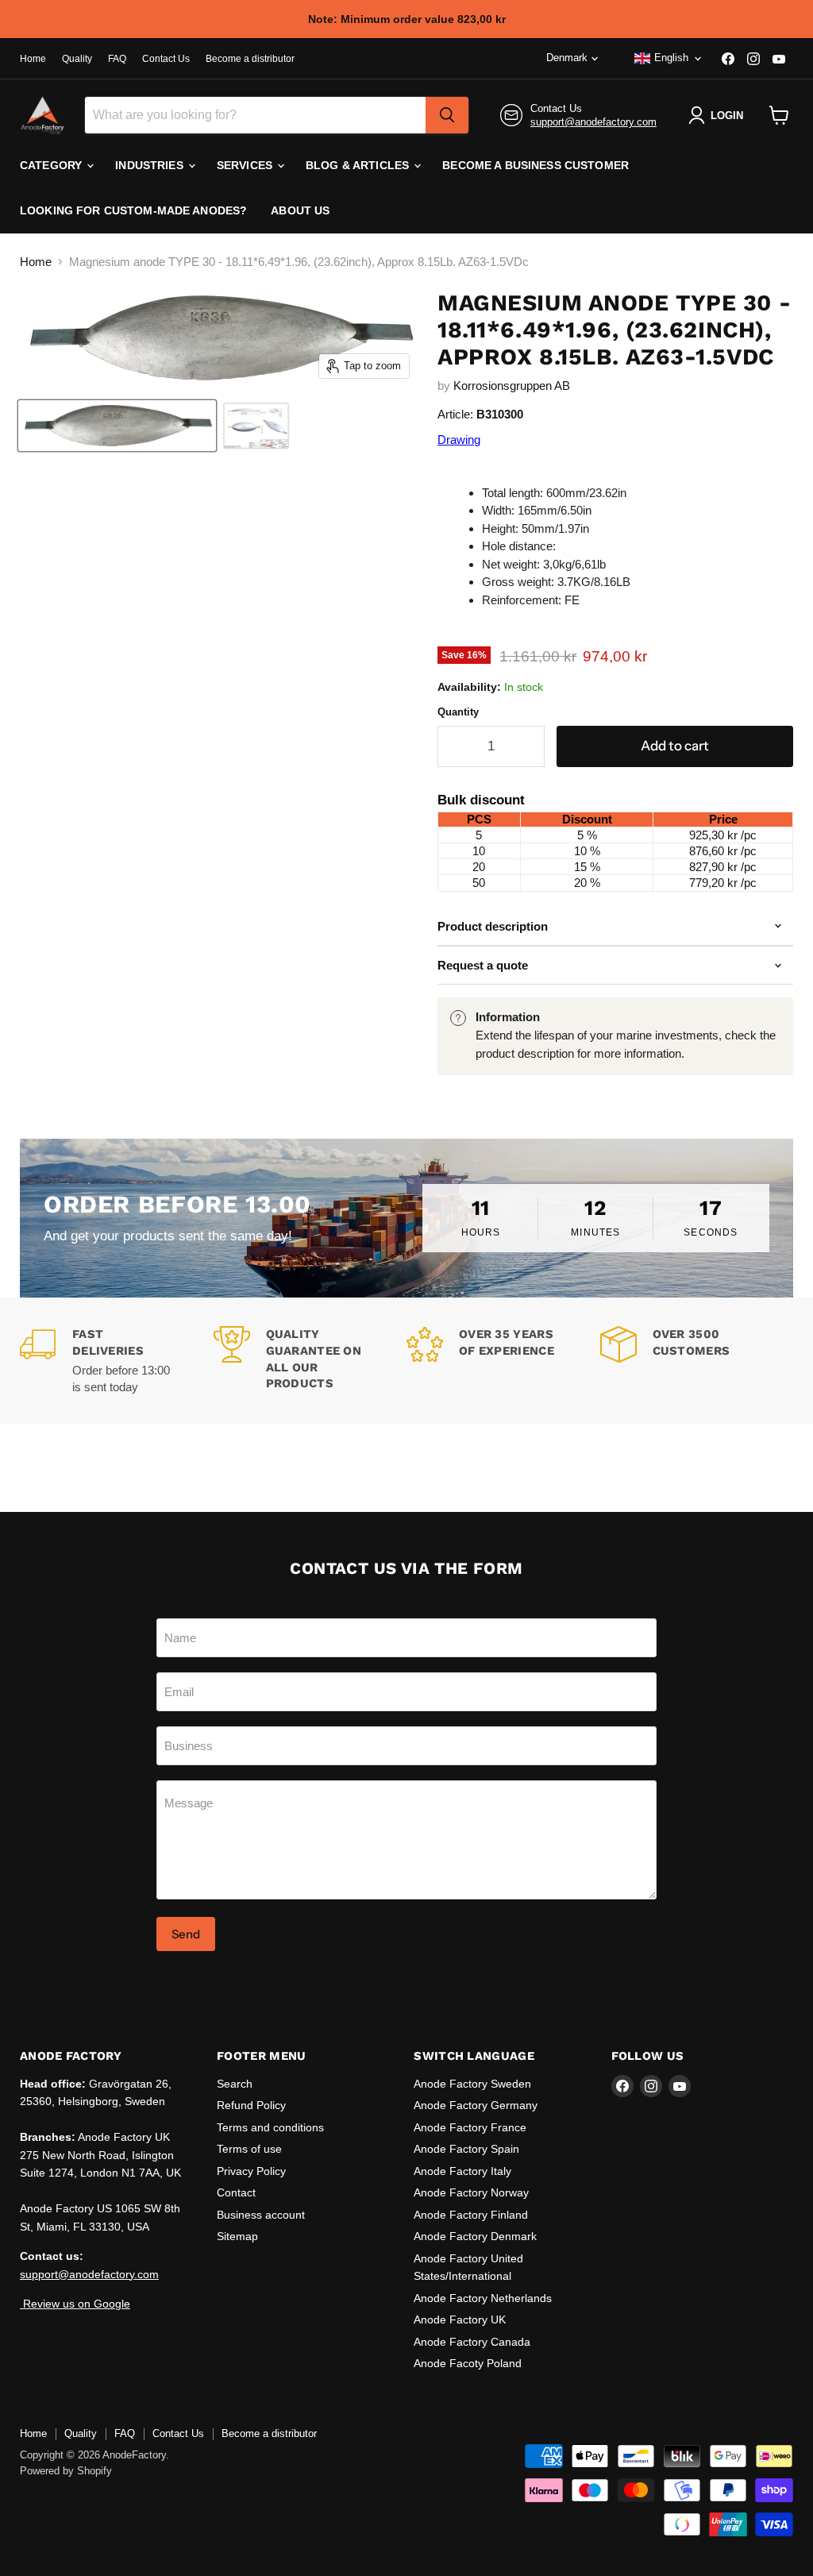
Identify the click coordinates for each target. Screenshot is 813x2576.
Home (33, 59)
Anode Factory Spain (466, 2149)
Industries (151, 165)
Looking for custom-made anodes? (133, 210)
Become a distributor (250, 59)
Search (235, 2084)
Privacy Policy (251, 2171)
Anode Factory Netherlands (483, 2298)
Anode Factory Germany (476, 2105)
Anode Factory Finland (471, 2215)
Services (246, 165)
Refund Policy (251, 2105)
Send (186, 1934)
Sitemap (237, 2236)
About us (300, 210)
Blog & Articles (359, 165)
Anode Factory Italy (462, 2171)
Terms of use (249, 2149)
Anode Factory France (470, 2127)
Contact (236, 2192)
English (671, 58)
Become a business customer (536, 165)
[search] (447, 115)
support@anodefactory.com (593, 122)
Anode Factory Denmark (475, 2236)
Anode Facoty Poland (468, 2363)
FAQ (117, 59)
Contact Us (166, 59)
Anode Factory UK (460, 2320)
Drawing (459, 440)
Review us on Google (75, 2304)
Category (52, 165)
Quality (77, 59)
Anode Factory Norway (471, 2192)
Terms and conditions (270, 2127)
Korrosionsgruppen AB (512, 386)
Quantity (458, 712)
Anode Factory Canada (472, 2342)
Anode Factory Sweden (472, 2084)
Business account (261, 2215)
